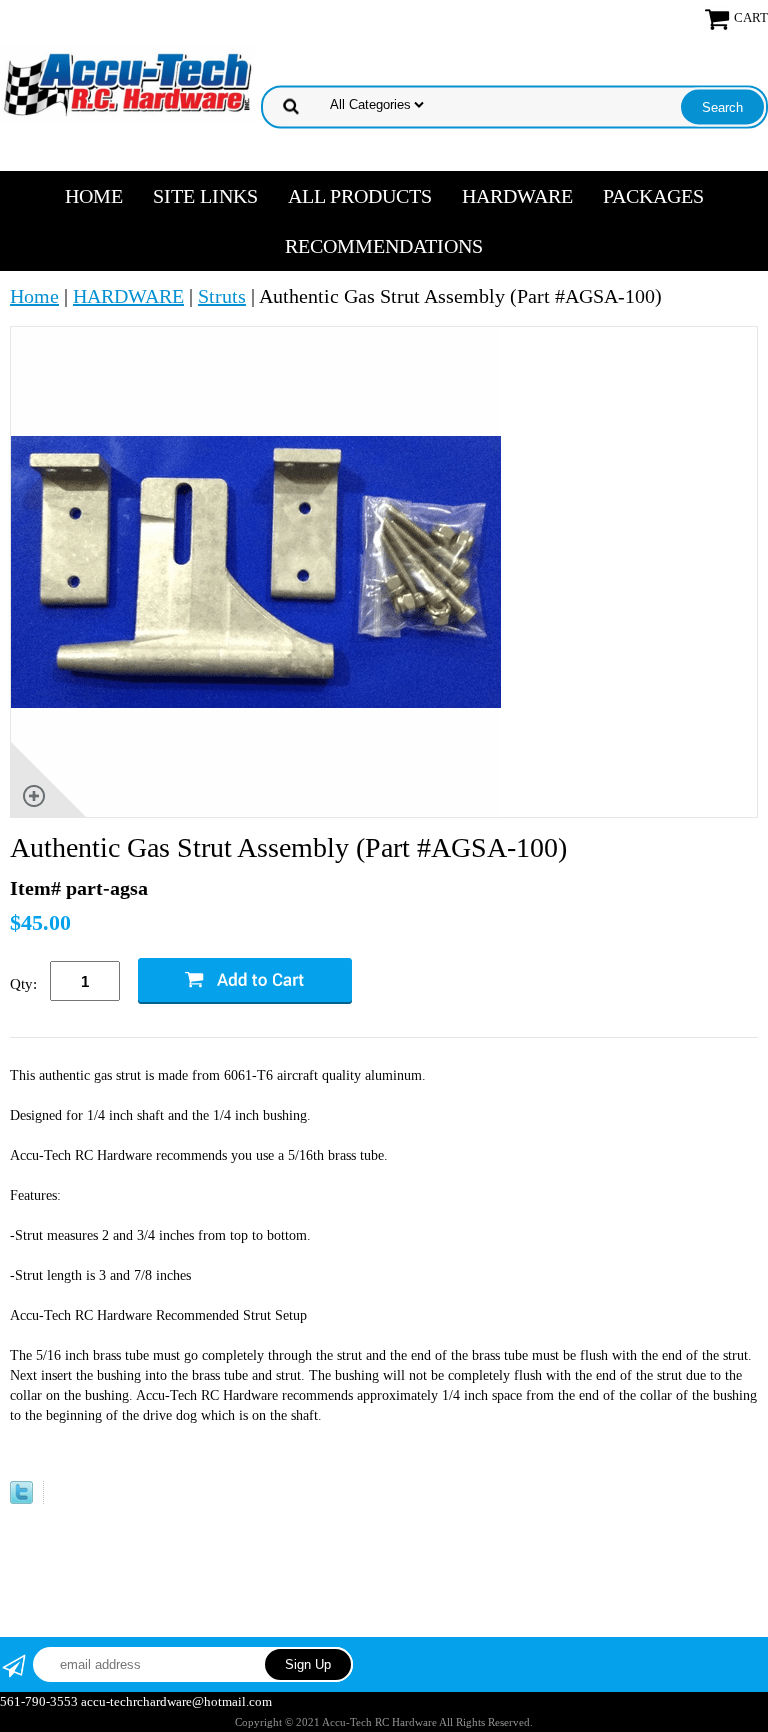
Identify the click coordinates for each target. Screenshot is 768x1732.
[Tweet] (21, 1497)
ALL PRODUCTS (360, 196)
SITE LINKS (205, 196)
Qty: (23, 984)
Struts (222, 296)
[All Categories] (517, 102)
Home (94, 196)
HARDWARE (517, 196)
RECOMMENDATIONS (384, 246)
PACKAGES (653, 196)
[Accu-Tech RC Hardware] (127, 82)
